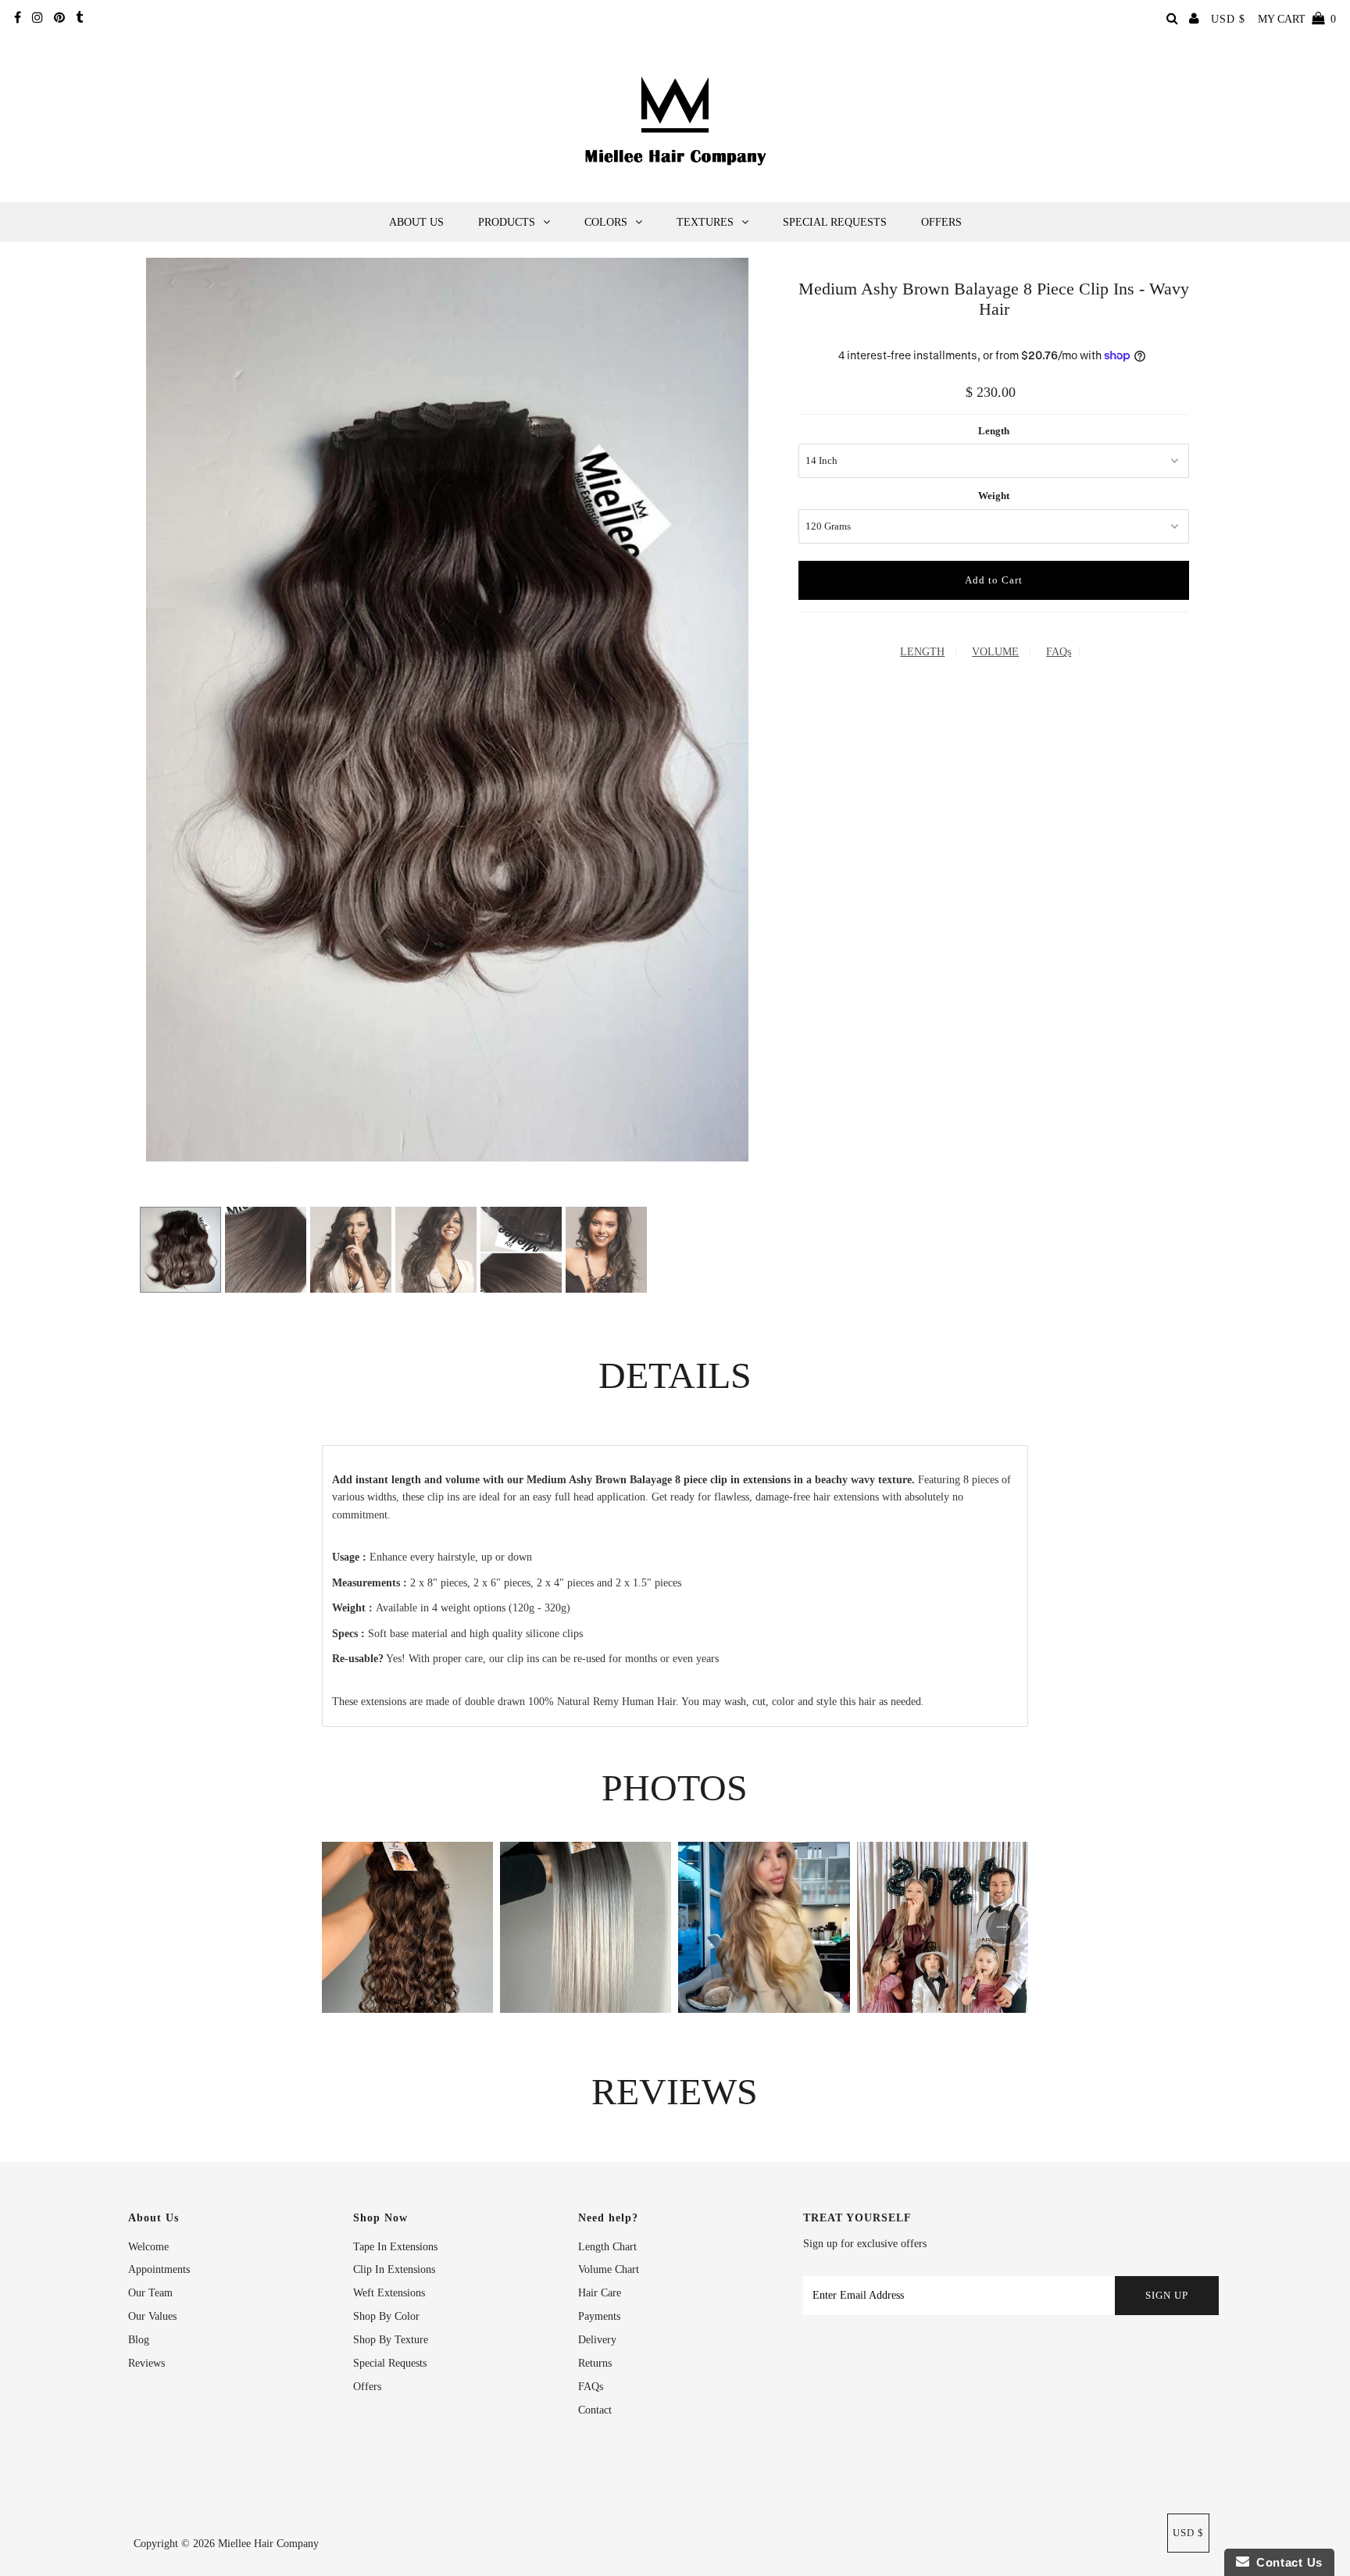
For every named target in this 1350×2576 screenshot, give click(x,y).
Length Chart (607, 2247)
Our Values (152, 2316)
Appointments (159, 2269)
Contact (595, 2410)
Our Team (150, 2293)
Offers (941, 222)
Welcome (148, 2247)
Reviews (146, 2363)
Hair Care (600, 2293)
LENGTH (922, 652)
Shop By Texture (391, 2340)
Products (507, 222)
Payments (599, 2316)
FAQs (1059, 652)
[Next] (209, 283)
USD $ (1228, 19)
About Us (416, 222)
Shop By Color (386, 2316)
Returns (595, 2363)
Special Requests (835, 222)
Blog (139, 2340)
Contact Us (1286, 2562)
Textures (705, 222)
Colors (606, 222)
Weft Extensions (389, 2293)
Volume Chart (609, 2269)
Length (994, 431)
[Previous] (171, 283)
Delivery (597, 2340)
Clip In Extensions (394, 2269)
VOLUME (995, 652)
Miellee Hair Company (268, 2544)
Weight (994, 496)
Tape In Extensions (395, 2247)
